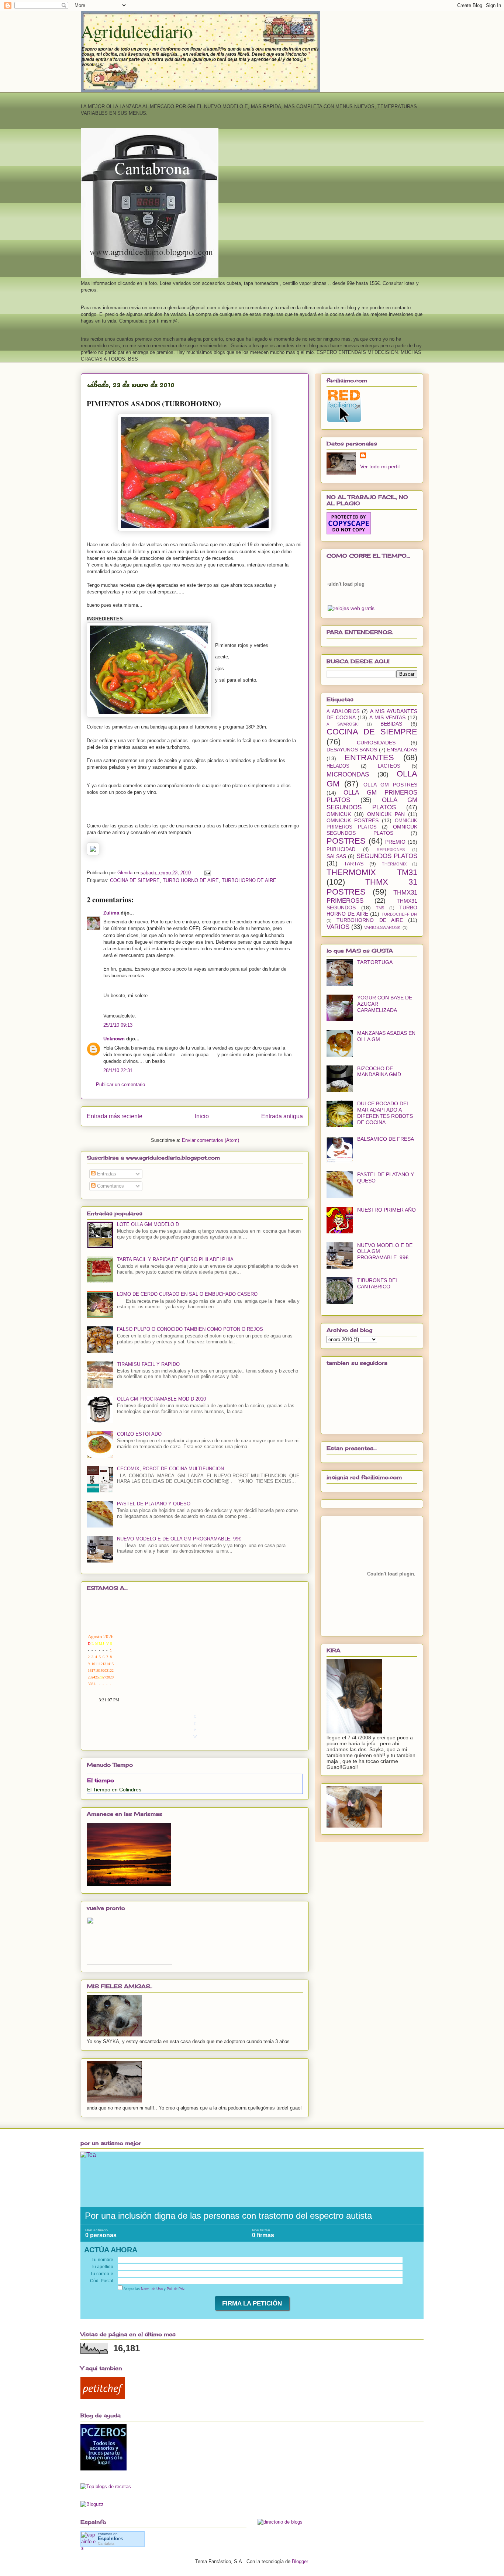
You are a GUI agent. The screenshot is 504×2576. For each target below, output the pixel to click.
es (111, 2539)
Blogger (300, 2561)
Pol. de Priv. (176, 2289)
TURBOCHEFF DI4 (399, 914)
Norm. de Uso (152, 2289)
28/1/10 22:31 (118, 1070)
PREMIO (395, 842)
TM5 (380, 908)
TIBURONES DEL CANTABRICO (378, 1283)
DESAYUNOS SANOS (352, 750)
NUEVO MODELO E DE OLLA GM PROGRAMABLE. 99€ (179, 1539)
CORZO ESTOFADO (139, 1434)
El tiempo (101, 1780)
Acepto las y (154, 2289)
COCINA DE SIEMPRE (135, 880)
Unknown (114, 1039)
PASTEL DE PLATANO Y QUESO (154, 1504)
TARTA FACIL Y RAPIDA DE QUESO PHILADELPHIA (175, 1259)
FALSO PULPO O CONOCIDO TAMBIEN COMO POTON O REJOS (190, 1329)
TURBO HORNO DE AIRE (191, 880)
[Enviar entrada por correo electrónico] (207, 873)
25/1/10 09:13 (118, 1025)
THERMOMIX (394, 864)
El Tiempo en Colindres (114, 1790)
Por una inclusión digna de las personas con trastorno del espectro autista (228, 2216)
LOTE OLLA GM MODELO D (148, 1224)
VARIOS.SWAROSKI (383, 927)
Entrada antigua (282, 1116)
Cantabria (106, 2543)
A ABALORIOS (343, 712)
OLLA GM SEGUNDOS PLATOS (372, 804)
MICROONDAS (348, 774)
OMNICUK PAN (386, 814)
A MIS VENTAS (387, 717)
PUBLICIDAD (341, 850)
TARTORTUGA (375, 962)
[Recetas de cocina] (103, 2398)
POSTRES (346, 841)
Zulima (111, 913)
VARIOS (338, 927)
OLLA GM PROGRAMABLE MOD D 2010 (161, 1399)
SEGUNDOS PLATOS (387, 856)
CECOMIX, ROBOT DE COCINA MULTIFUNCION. (171, 1469)
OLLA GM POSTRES (391, 785)
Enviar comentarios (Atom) (210, 1140)
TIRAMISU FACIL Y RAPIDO (148, 1364)
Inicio (202, 1116)
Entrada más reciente (115, 1116)
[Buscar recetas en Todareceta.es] (106, 2487)
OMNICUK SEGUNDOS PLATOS (372, 830)
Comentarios (110, 1186)
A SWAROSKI (343, 724)
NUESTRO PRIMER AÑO (386, 1210)
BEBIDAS (391, 724)
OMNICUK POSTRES (353, 820)
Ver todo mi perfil (380, 466)
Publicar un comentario (120, 1084)
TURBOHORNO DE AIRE (249, 880)
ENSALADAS (402, 750)
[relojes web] (346, 601)
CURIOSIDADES (376, 743)
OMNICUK (339, 814)
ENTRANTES (369, 757)
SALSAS (336, 856)
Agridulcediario (137, 31)
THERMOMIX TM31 (372, 872)
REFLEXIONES (391, 850)
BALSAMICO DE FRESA (386, 1139)
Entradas (106, 1174)
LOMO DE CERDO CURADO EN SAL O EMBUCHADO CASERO (187, 1294)
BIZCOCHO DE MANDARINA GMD (379, 1072)
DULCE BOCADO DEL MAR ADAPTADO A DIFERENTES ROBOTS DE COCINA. (385, 1113)
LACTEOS (389, 766)
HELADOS (338, 766)
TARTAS (354, 864)
